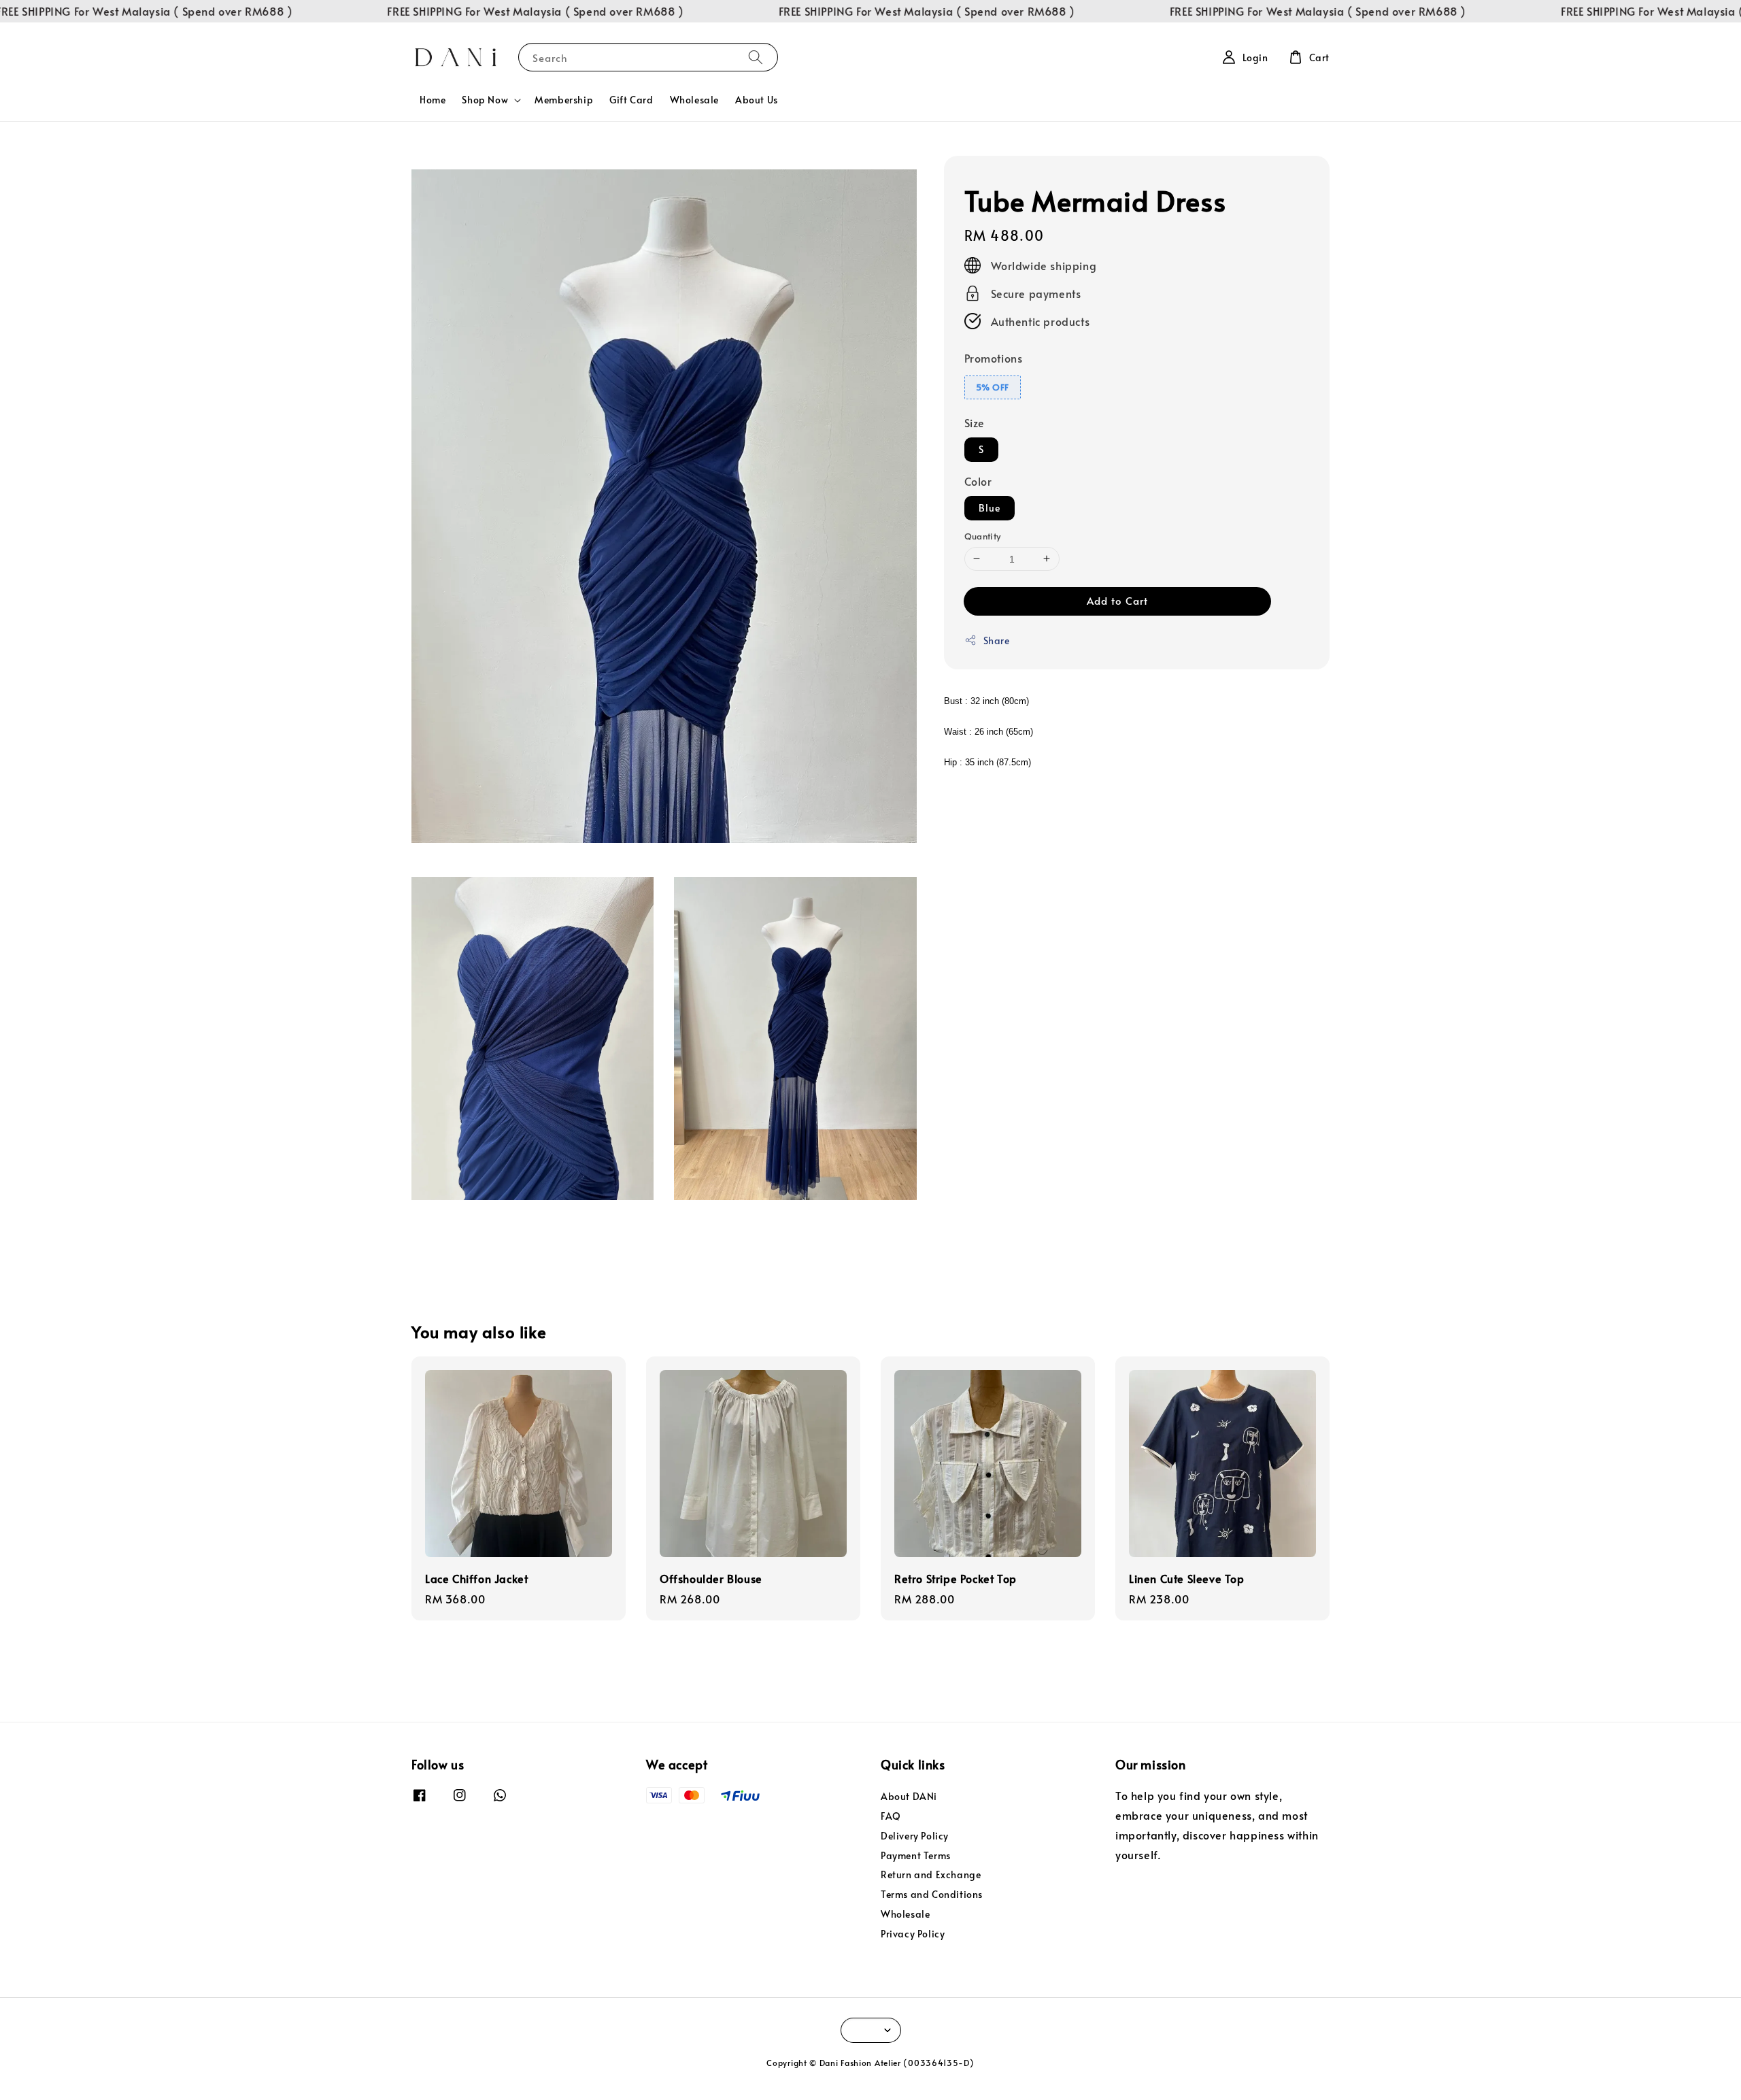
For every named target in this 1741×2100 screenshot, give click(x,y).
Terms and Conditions (932, 1894)
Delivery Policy (915, 1836)
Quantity (983, 535)
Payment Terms (916, 1855)
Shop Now (485, 100)
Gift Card (631, 100)
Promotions (994, 357)
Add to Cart (1117, 600)
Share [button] (997, 640)
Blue (990, 507)
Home (433, 100)
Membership (564, 100)
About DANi (909, 1797)
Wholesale (694, 100)
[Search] (756, 57)
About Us (757, 100)
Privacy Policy (913, 1934)
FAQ (891, 1816)
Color (978, 480)
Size (975, 422)
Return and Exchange (931, 1874)
